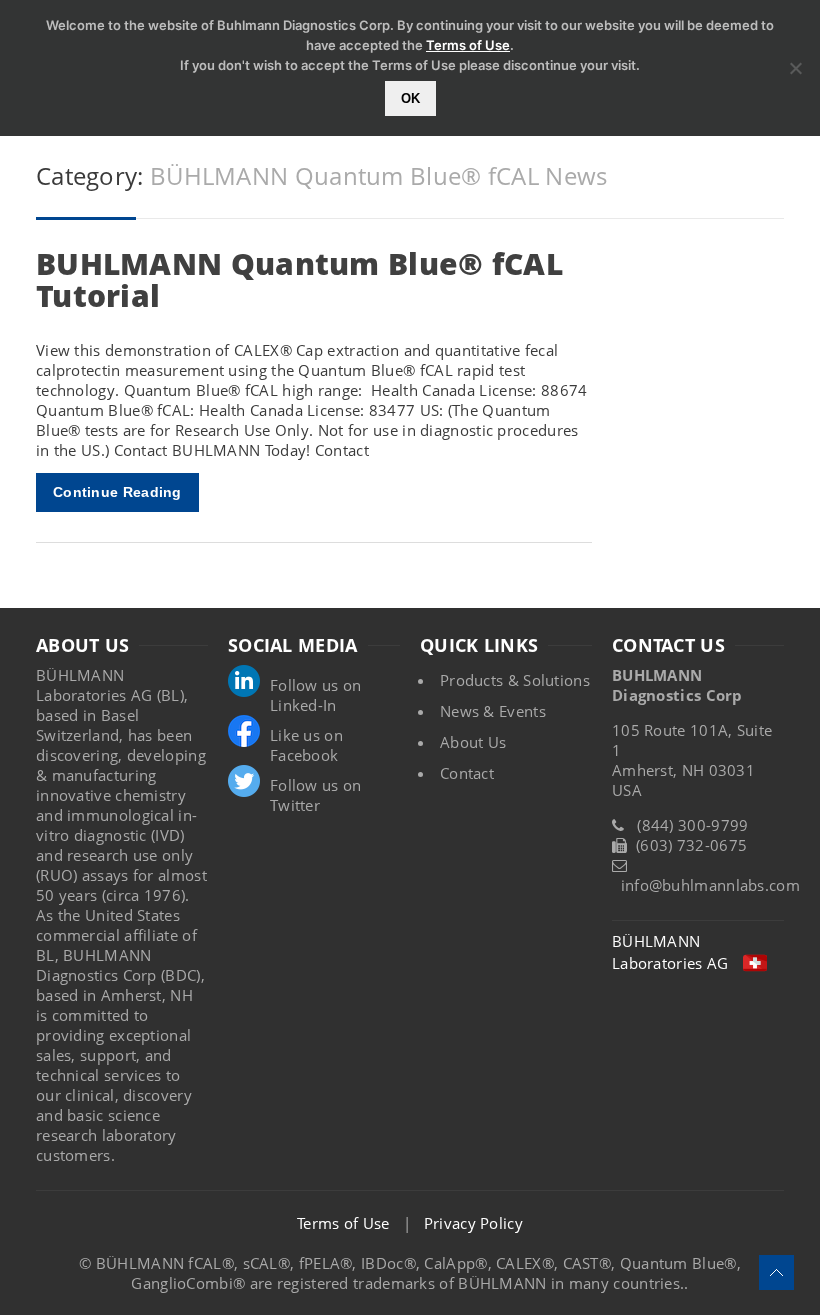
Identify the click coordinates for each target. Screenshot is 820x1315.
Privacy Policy (473, 1223)
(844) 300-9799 (692, 825)
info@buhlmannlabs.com (710, 885)
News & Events (493, 711)
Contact (467, 773)
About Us (473, 742)
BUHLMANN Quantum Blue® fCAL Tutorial (299, 279)
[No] (795, 68)
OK (410, 98)
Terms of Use (343, 1223)
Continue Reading (117, 492)
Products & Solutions (515, 680)
